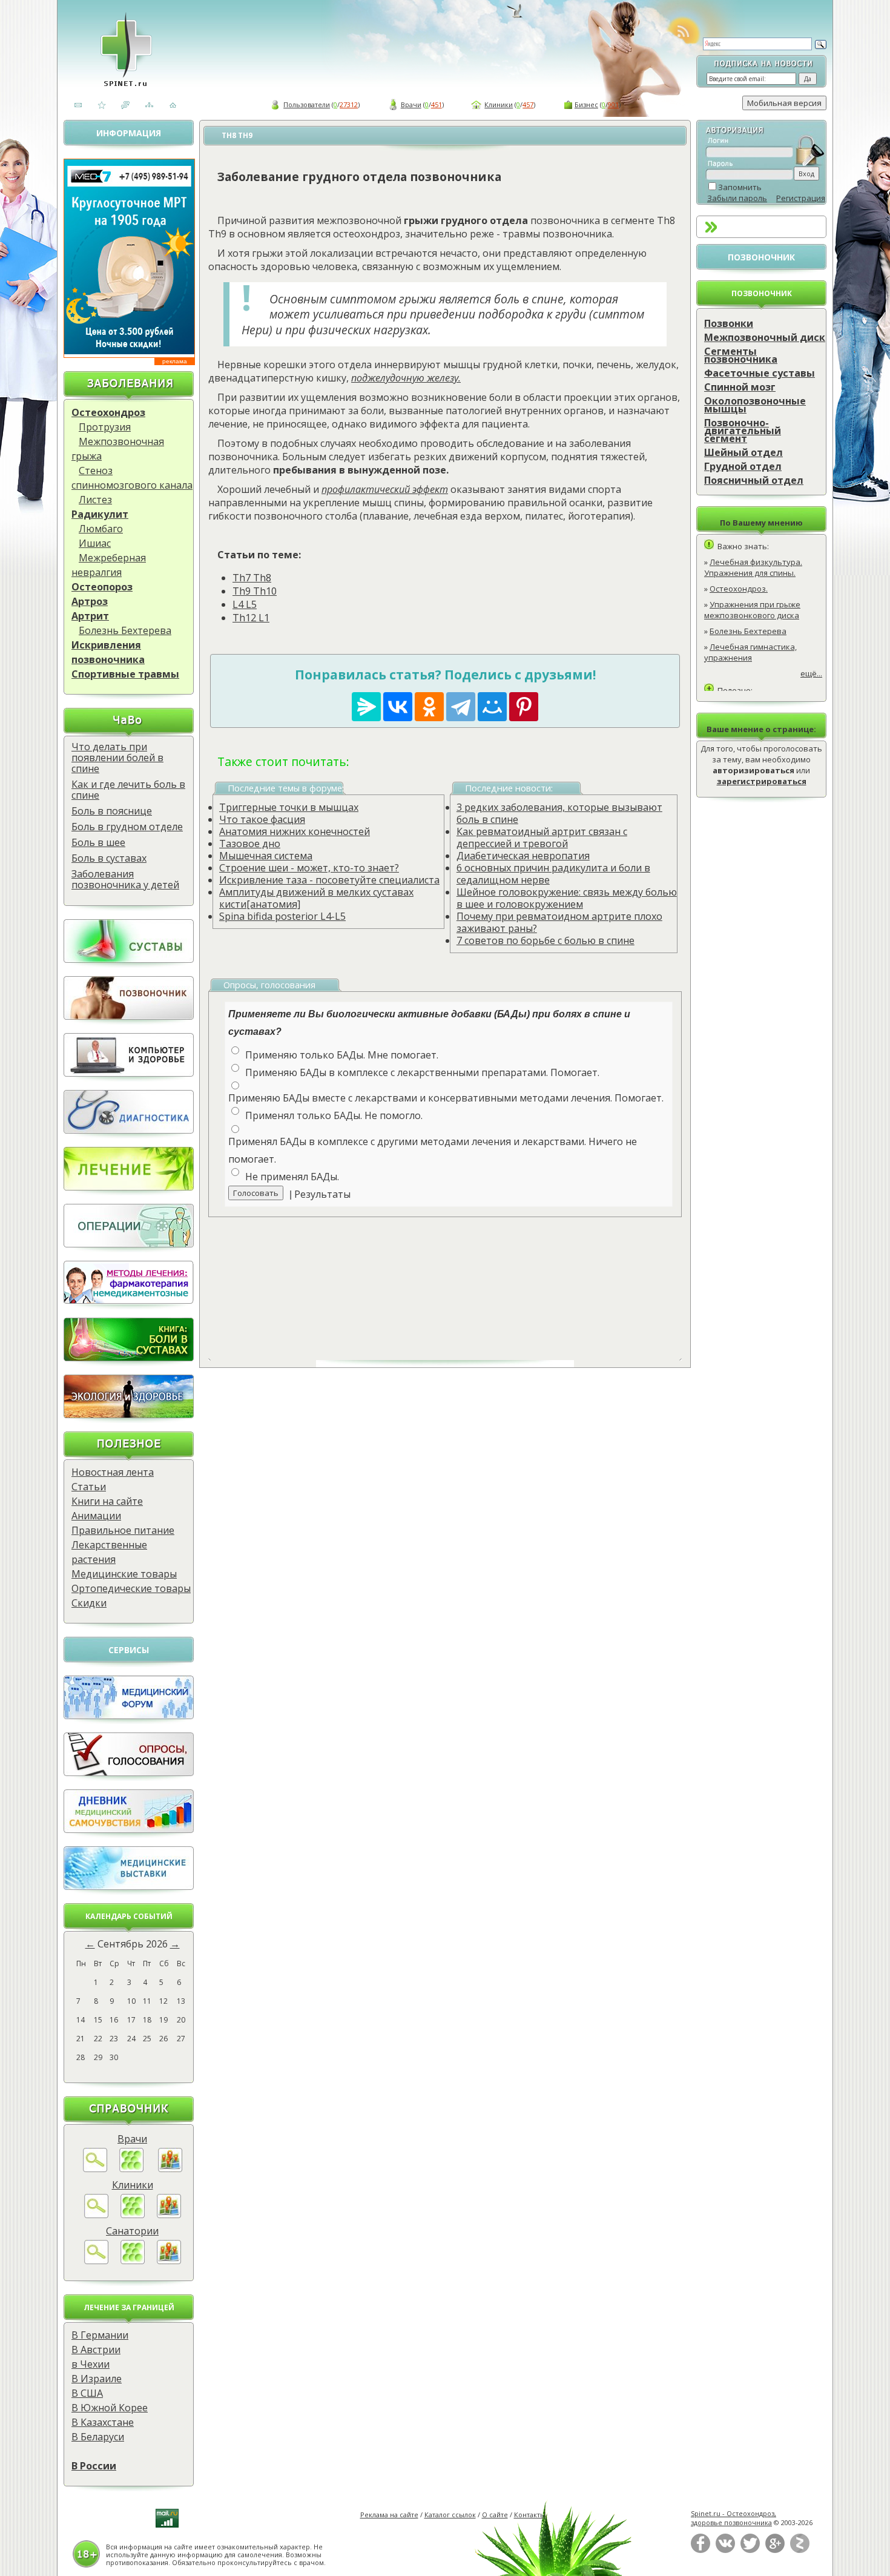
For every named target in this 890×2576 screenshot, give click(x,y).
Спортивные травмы (125, 674)
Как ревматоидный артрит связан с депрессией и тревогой (542, 837)
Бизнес (586, 104)
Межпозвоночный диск (765, 337)
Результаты (322, 1194)
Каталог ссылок (450, 2515)
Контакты (530, 2515)
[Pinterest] (524, 707)
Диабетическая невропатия (523, 856)
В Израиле (97, 2379)
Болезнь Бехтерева (125, 630)
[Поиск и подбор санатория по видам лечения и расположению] (96, 2261)
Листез (95, 500)
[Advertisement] (459, 1277)
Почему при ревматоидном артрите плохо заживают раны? (559, 922)
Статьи (89, 1487)
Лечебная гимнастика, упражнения (750, 652)
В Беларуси (98, 2437)
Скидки (89, 1603)
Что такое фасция (262, 819)
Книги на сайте (107, 1501)
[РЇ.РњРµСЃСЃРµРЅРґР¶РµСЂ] (366, 707)
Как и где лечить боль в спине (128, 790)
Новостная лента (113, 1472)
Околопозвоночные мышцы (755, 405)
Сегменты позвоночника (741, 355)
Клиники (499, 104)
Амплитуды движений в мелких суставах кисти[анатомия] (316, 898)
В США (87, 2393)
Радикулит (100, 514)
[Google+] (775, 2550)
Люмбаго (101, 529)
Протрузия (105, 427)
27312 (349, 104)
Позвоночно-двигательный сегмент (743, 431)
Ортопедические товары (131, 1588)
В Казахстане (103, 2422)
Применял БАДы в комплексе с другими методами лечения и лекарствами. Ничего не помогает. (433, 1150)
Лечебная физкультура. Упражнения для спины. (753, 567)
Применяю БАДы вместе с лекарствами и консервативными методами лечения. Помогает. (446, 1098)
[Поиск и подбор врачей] (95, 2168)
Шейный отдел (743, 452)
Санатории (132, 2231)
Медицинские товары (124, 1574)
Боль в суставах (109, 858)
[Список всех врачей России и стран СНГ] (131, 2168)
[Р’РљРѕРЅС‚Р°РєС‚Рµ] (398, 707)
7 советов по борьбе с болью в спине (546, 940)
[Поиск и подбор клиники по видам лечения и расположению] (96, 2214)
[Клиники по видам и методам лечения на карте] (169, 2214)
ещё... (811, 673)
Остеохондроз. (739, 589)
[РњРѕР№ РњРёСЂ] (492, 707)
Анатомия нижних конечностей (295, 831)
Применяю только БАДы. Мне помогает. (342, 1055)
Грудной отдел (743, 466)
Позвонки (729, 323)
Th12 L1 (251, 618)
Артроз (90, 601)
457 (528, 104)
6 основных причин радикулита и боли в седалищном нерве (553, 874)
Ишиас (95, 543)
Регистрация (801, 198)
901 (613, 104)
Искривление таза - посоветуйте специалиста (329, 880)
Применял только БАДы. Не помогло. (334, 1115)
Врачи (411, 104)
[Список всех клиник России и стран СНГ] (133, 2214)
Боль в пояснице (112, 811)
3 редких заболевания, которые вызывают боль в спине (559, 813)
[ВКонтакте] (725, 2550)
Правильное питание (123, 1530)
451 (437, 104)
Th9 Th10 (255, 591)
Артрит (90, 616)
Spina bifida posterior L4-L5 (282, 916)
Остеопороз (102, 587)
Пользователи (307, 104)
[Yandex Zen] (800, 2550)
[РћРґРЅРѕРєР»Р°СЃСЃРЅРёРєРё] (429, 707)
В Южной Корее (110, 2408)
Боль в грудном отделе (127, 827)
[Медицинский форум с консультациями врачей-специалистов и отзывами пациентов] (129, 1716)
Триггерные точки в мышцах (289, 807)
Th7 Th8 (252, 578)
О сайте (495, 2515)
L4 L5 (245, 604)
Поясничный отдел (754, 480)
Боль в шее (98, 842)
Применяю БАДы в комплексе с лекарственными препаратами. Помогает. (422, 1072)
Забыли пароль (737, 198)
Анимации (96, 1516)
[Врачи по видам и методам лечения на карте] (170, 2168)
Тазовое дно (250, 844)
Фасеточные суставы (760, 373)
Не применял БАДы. (292, 1177)
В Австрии (96, 2350)
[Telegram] (461, 707)
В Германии (100, 2335)
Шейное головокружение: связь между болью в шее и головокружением (567, 898)
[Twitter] (750, 2550)
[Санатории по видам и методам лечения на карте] (169, 2261)
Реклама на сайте (389, 2515)
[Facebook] (700, 2550)
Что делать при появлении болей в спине (117, 758)
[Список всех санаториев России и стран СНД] (133, 2261)
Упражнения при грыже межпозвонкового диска (752, 610)
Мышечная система (266, 856)
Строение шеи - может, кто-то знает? (309, 868)
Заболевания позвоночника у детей (125, 879)
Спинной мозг (740, 387)
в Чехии (91, 2364)
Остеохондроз (108, 412)
